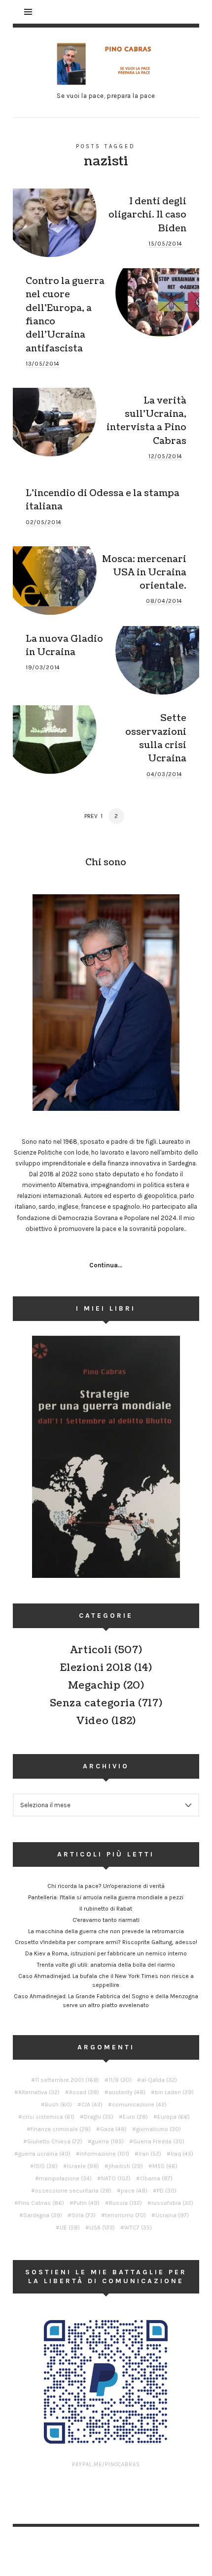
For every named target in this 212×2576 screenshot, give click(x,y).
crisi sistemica (48, 2117)
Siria (84, 2215)
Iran (150, 2154)
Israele (83, 2166)
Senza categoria (93, 1703)
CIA (92, 2105)
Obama (156, 2178)
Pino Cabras (41, 2203)
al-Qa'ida (159, 2080)
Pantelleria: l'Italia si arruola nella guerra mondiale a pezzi (106, 1897)
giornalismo (159, 2129)
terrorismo (125, 2215)
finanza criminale (61, 2129)
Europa (174, 2117)
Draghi (99, 2117)
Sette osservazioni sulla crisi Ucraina (156, 738)
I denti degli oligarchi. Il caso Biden (147, 215)
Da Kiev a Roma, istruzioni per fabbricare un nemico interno (106, 1953)
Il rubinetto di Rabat (106, 1909)
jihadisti (126, 2166)
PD (167, 2191)
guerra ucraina (44, 2154)
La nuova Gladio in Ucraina (64, 645)
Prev (91, 816)
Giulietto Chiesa (55, 2141)
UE (70, 2228)
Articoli (91, 1650)
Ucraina (172, 2215)
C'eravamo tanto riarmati (106, 1920)
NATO (116, 2178)
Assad (84, 2092)
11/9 (120, 2080)
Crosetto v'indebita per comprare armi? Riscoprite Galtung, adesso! (106, 1942)
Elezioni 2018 (96, 1668)
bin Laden (174, 2092)
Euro (135, 2117)
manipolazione (65, 2178)
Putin (87, 2203)
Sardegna (43, 2215)
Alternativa (39, 2092)
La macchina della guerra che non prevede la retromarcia (106, 1931)
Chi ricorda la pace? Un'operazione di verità (106, 1886)
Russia (125, 2203)
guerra (108, 2141)
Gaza (113, 2129)
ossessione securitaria (73, 2191)
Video (92, 1721)
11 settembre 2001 (67, 2080)
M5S (165, 2166)
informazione (105, 2154)
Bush (58, 2105)
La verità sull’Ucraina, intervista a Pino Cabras (146, 421)
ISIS (46, 2166)
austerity (127, 2092)
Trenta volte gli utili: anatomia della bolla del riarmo (106, 1965)
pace (134, 2191)
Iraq (182, 2154)
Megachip (94, 1686)
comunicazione (139, 2105)
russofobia (172, 2203)
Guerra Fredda (159, 2141)
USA (102, 2228)
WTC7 (138, 2228)
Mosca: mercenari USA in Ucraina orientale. (144, 573)
